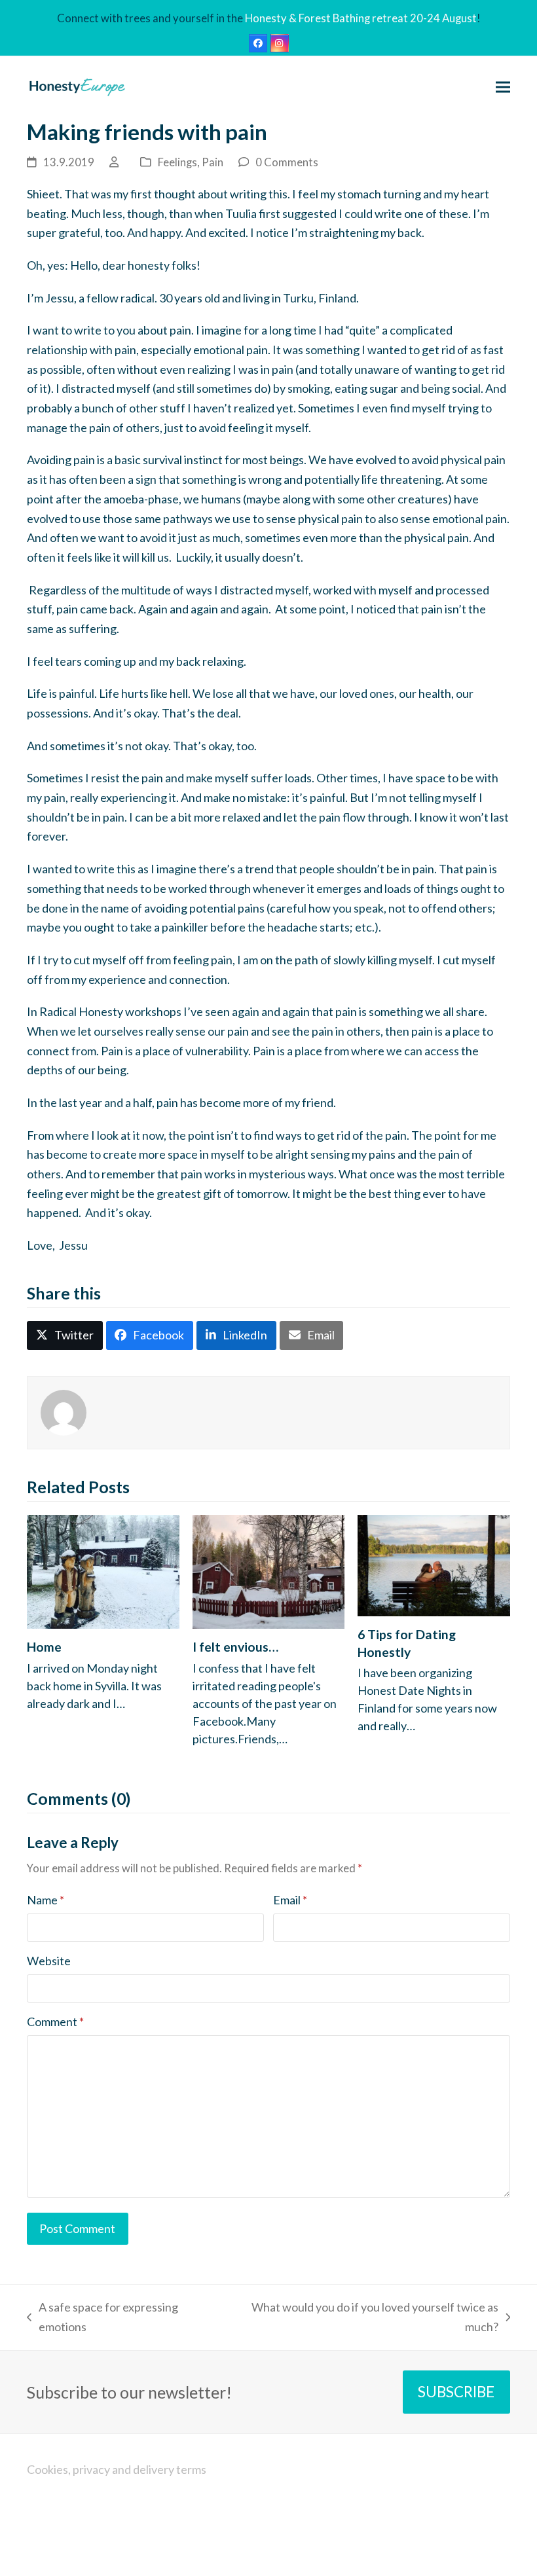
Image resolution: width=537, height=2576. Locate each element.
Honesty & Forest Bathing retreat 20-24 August (361, 18)
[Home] (103, 1570)
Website (49, 1961)
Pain (213, 162)
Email (290, 1900)
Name (46, 1900)
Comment (55, 2022)
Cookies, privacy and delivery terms (117, 2469)
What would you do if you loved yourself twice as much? (365, 2318)
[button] (503, 87)
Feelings (177, 162)
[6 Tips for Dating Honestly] (434, 1564)
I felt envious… (235, 1647)
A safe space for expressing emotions (102, 2318)
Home (44, 1647)
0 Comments (287, 162)
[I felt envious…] (269, 1570)
